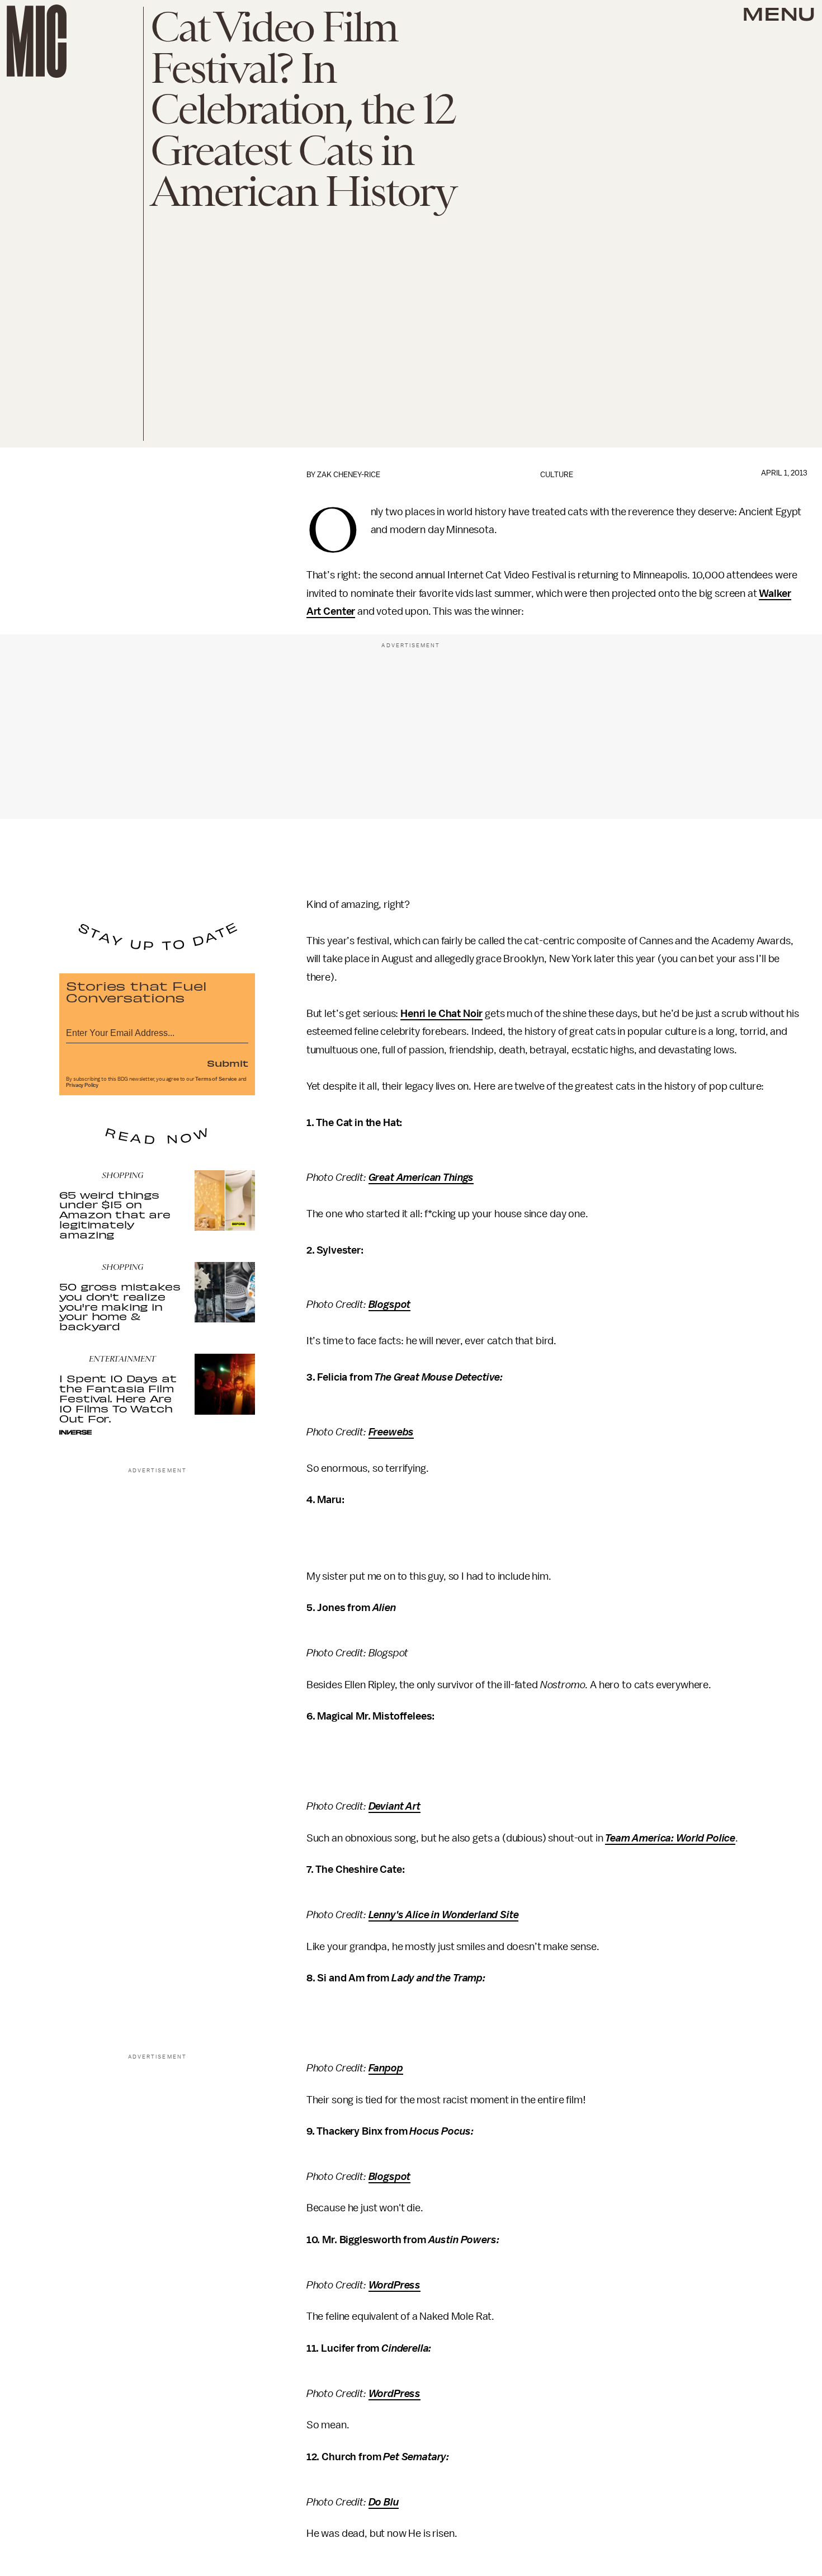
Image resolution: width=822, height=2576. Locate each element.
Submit (228, 1063)
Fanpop (386, 2068)
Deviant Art (395, 1806)
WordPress (395, 2285)
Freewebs (391, 1432)
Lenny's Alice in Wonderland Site (444, 1915)
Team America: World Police (670, 1838)
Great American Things (421, 1178)
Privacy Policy (82, 1085)
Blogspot (390, 1305)
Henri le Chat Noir (441, 1014)
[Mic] (37, 41)
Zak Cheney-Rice (349, 475)
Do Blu (384, 2502)
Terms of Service (216, 1079)
